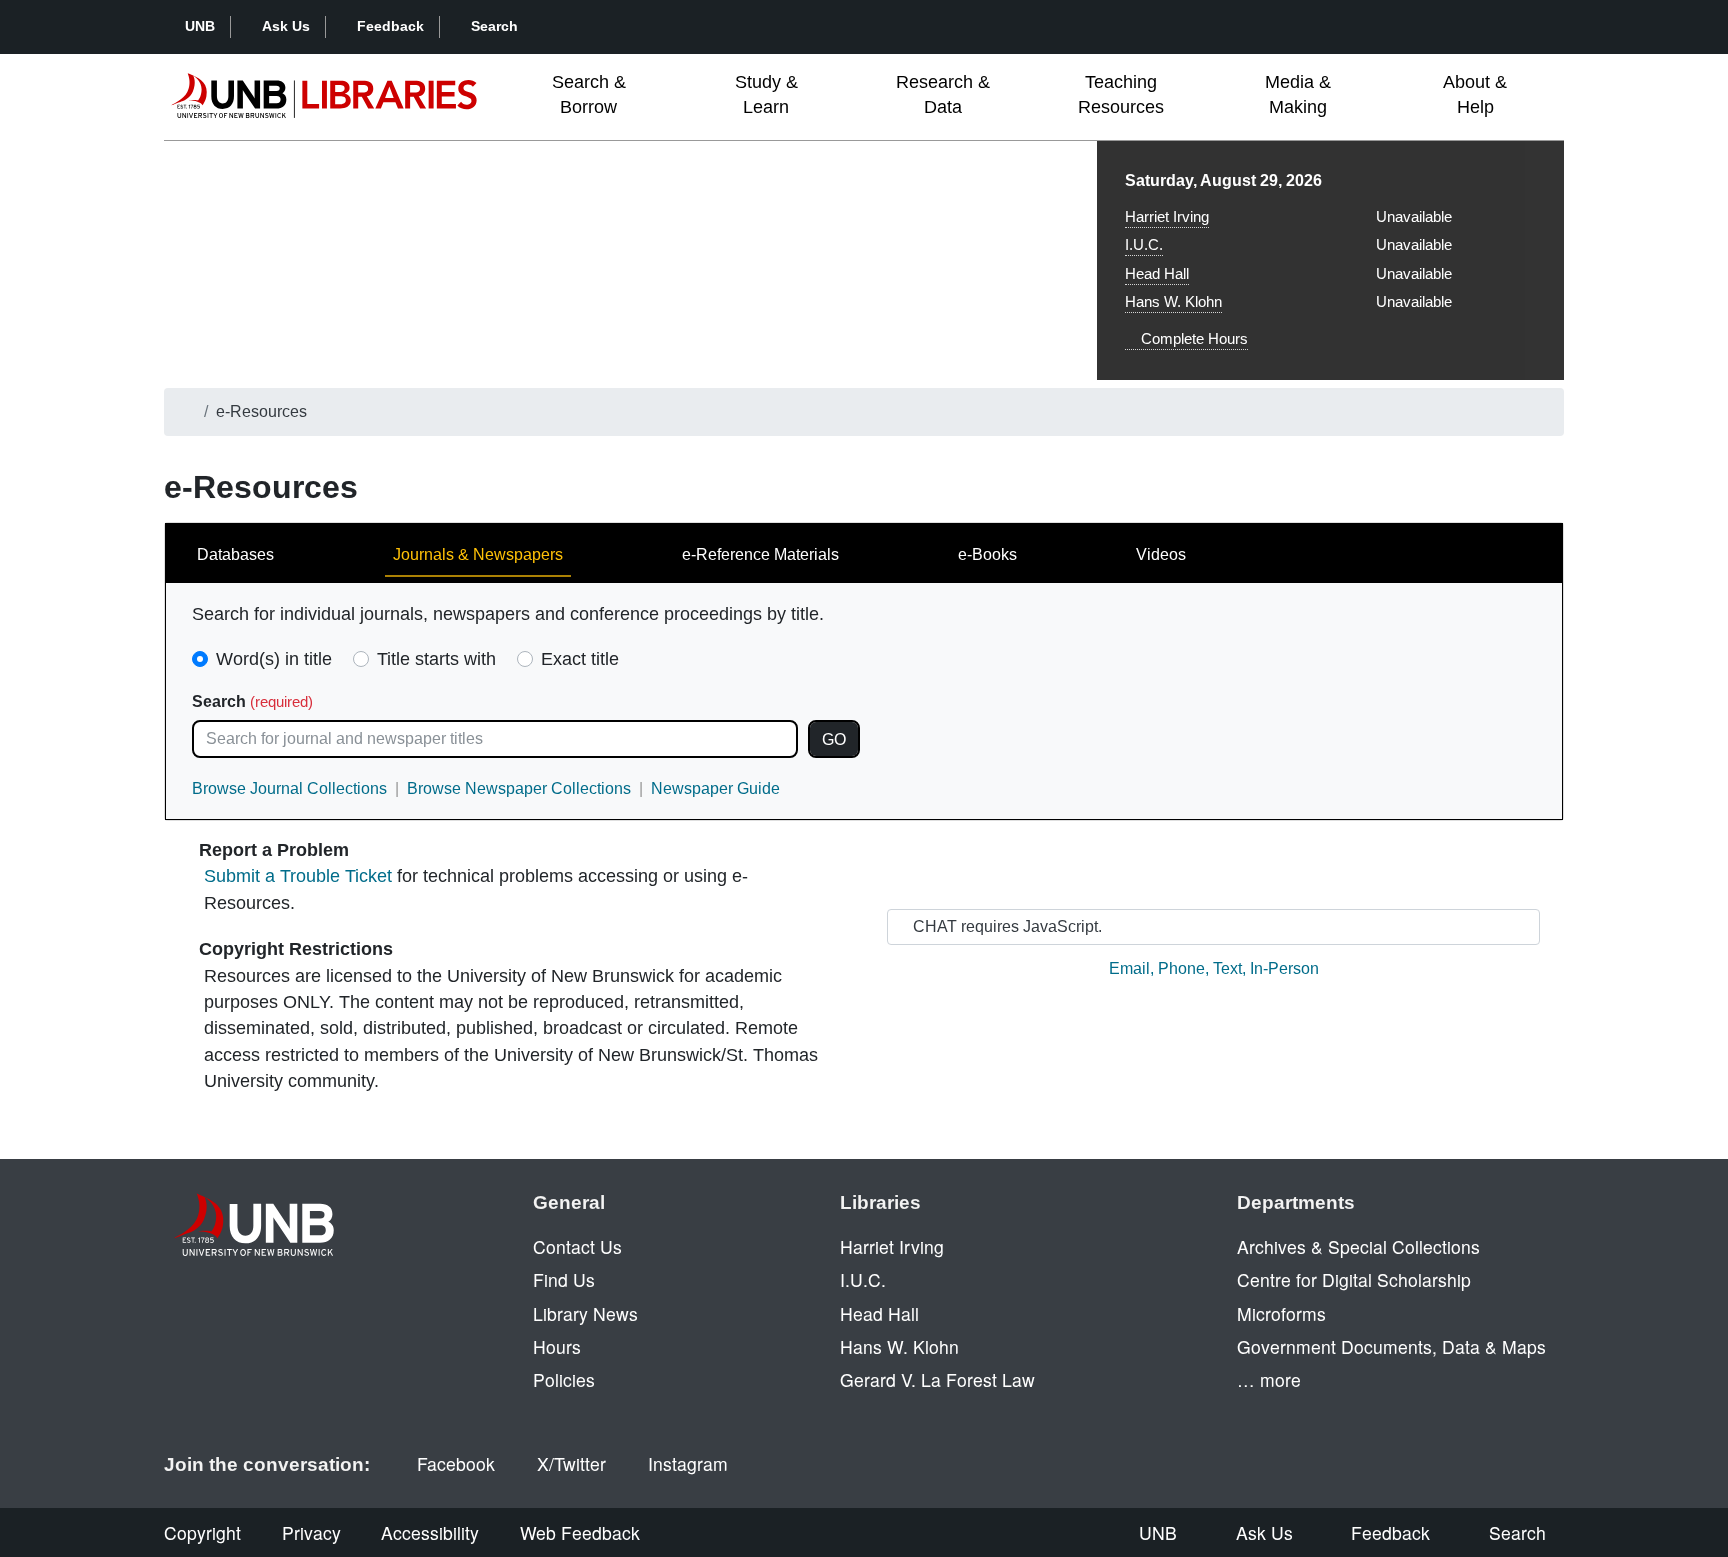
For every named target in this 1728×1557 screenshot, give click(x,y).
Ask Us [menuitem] (1264, 1532)
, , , (1214, 968)
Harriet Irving (1167, 216)
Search (494, 26)
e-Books (987, 554)
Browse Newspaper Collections (519, 788)
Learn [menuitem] (766, 94)
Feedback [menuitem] (1390, 1532)
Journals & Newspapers (478, 554)
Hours (557, 1346)
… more (1269, 1379)
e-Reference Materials (760, 554)
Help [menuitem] (1475, 94)
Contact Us (577, 1246)
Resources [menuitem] (1121, 94)
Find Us (564, 1279)
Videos (1161, 554)
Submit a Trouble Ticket (298, 876)
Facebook (456, 1463)
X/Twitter (571, 1463)
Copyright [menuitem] (202, 1532)
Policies (564, 1379)
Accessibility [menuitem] (430, 1532)
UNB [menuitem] (1158, 1532)
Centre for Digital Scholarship (1354, 1279)
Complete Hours (1192, 338)
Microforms (1281, 1313)
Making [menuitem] (1298, 94)
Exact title (580, 659)
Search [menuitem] (1517, 1532)
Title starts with (436, 659)
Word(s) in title (274, 659)
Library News (585, 1313)
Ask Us (286, 26)
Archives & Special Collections (1358, 1246)
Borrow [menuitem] (589, 94)
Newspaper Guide (715, 788)
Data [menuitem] (943, 94)
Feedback (390, 26)
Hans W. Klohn (1173, 301)
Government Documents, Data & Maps (1391, 1346)
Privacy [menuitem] (311, 1532)
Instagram (688, 1463)
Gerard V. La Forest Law (937, 1379)
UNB (200, 26)
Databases (235, 554)
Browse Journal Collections (289, 788)
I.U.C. (1144, 244)
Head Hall (1157, 273)
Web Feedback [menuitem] (580, 1532)
